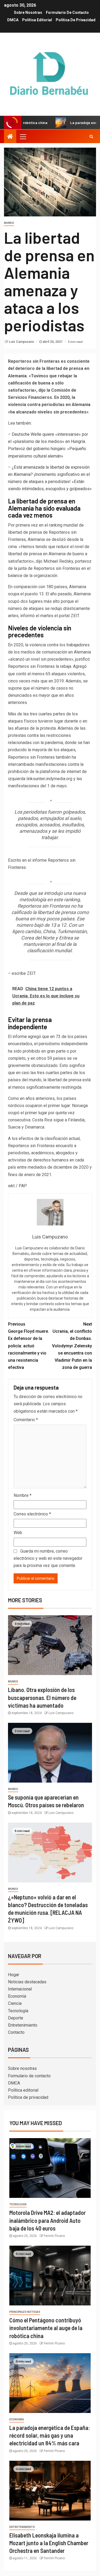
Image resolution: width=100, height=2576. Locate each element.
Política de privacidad (76, 20)
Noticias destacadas (27, 1982)
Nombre (23, 1495)
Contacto (16, 2032)
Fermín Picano (54, 2236)
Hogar (14, 1975)
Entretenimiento (23, 2025)
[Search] (91, 136)
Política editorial (37, 20)
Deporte (16, 2018)
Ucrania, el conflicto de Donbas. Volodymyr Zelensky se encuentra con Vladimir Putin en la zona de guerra (72, 1346)
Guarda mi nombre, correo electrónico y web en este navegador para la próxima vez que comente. (48, 1558)
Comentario (26, 1420)
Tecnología (18, 2011)
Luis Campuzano (22, 342)
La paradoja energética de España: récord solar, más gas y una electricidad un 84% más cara (50, 2435)
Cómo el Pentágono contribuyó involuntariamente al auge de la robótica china (46, 2328)
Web (18, 1533)
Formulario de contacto (67, 12)
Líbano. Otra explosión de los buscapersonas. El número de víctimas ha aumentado (42, 1697)
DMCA (13, 20)
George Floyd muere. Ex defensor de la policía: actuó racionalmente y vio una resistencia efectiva (29, 1346)
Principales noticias (25, 2312)
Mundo (9, 223)
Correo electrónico (32, 1514)
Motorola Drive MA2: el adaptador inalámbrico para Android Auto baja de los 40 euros (47, 2220)
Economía (17, 1996)
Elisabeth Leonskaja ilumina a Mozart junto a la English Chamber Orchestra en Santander (49, 2543)
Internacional (20, 1989)
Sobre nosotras (28, 12)
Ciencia (15, 2003)
